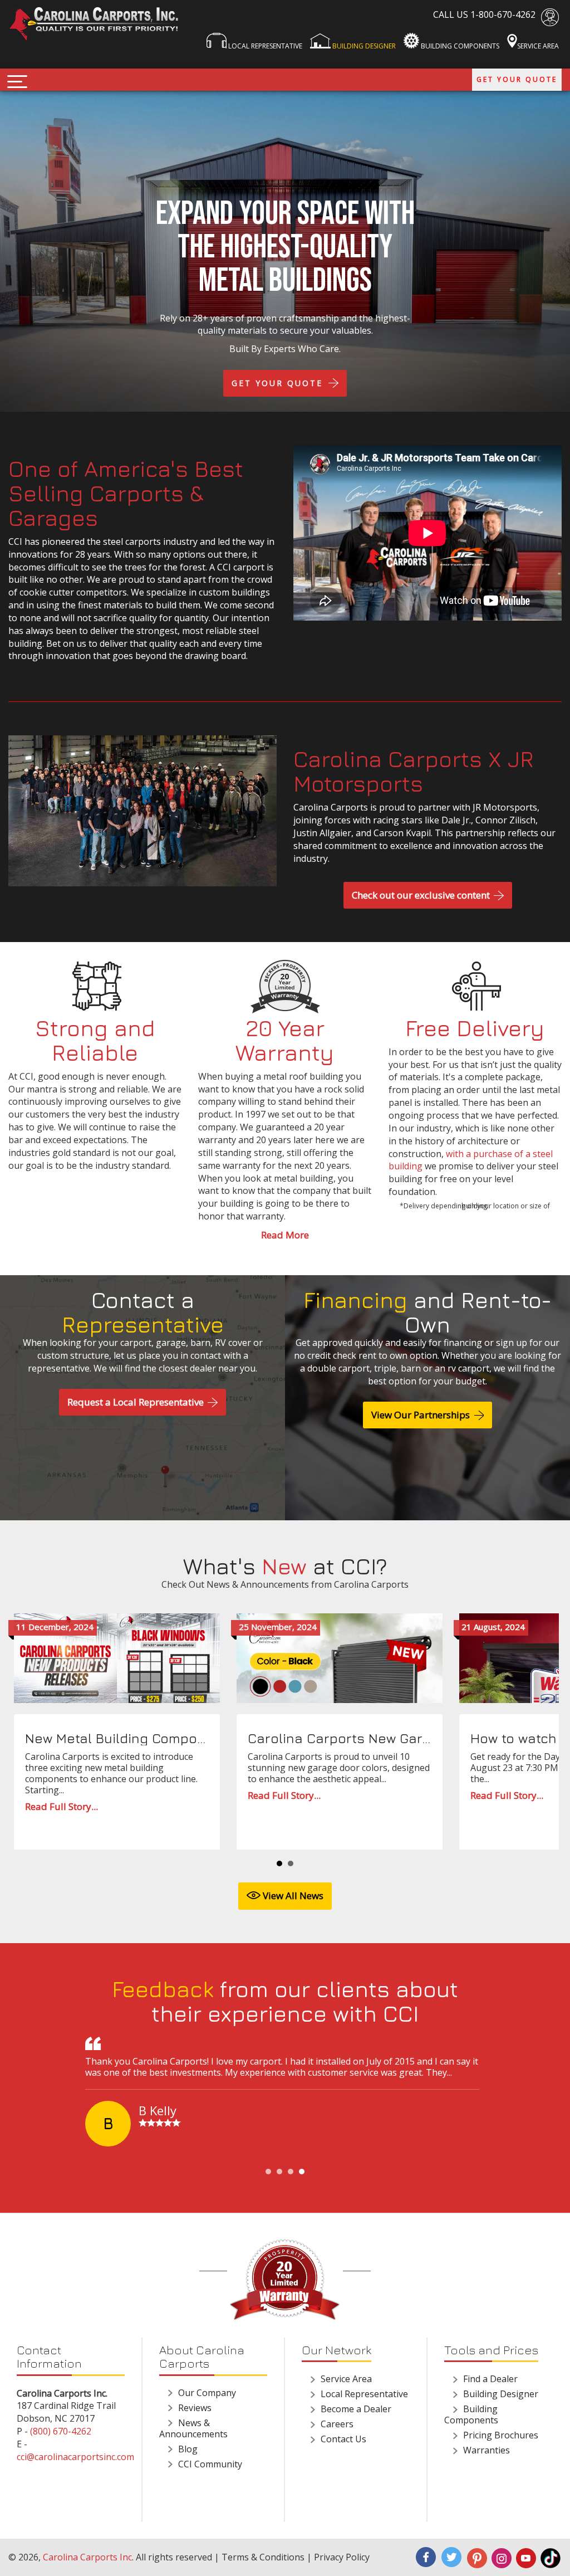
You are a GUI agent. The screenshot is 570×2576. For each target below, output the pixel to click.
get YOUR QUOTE (279, 383)
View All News (292, 1896)
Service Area (538, 46)
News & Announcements (193, 2428)
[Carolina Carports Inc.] (95, 24)
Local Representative (264, 46)
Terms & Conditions (263, 2557)
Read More (285, 1235)
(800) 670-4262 (61, 2431)
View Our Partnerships (422, 1415)
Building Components (459, 46)
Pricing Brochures (501, 2435)
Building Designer (363, 46)
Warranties (487, 2450)
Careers (337, 2424)
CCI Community (210, 2464)
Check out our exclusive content (422, 895)
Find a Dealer (490, 2379)
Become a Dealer (356, 2409)
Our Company (207, 2393)
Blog (188, 2449)
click (17, 82)
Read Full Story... (62, 1807)
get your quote (517, 79)
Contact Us (343, 2439)
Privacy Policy (342, 2557)
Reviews (195, 2408)
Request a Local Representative (137, 1402)
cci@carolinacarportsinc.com (75, 2457)
